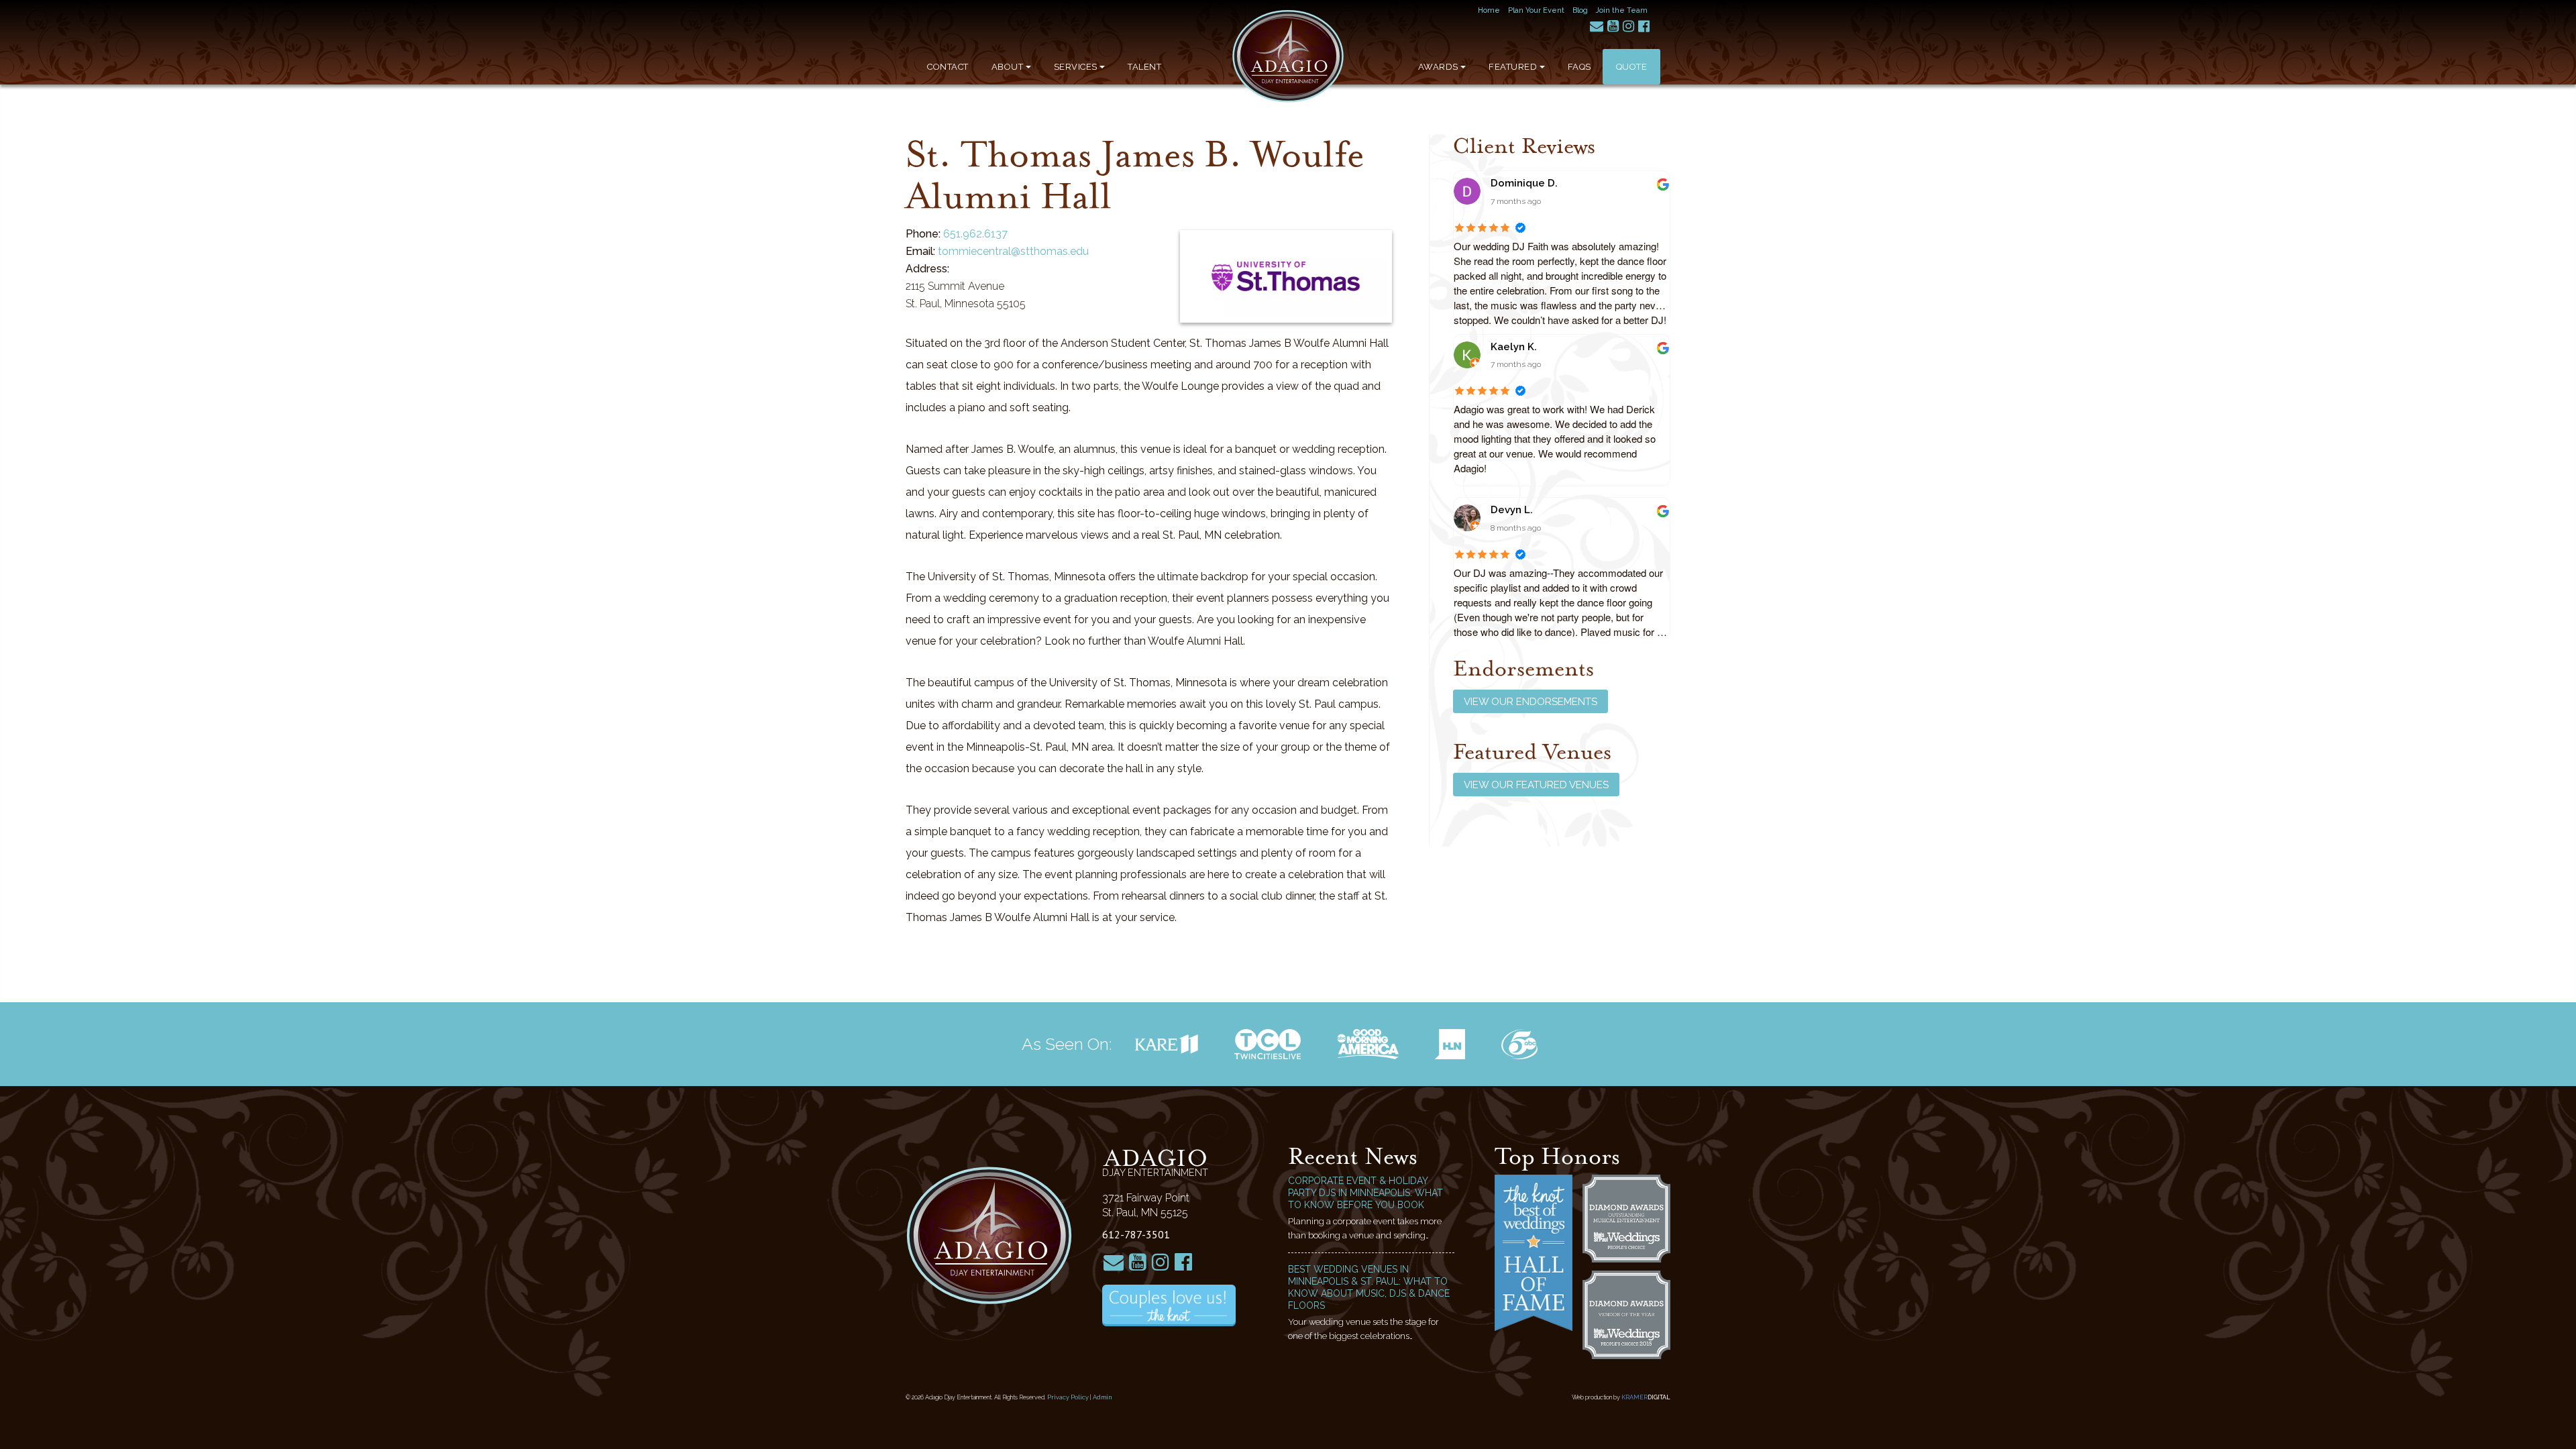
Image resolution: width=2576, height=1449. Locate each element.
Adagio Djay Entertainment (1288, 56)
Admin (1103, 1397)
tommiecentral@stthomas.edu (1013, 251)
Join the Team (1622, 10)
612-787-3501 (1136, 1234)
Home (1489, 10)
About (1008, 67)
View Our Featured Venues (1536, 785)
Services (1076, 67)
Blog (1580, 10)
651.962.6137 (975, 234)
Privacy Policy (1068, 1397)
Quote (1632, 67)
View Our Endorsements (1531, 702)
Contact (948, 67)
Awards (1438, 67)
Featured (1513, 67)
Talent (1144, 67)
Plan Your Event (1536, 10)
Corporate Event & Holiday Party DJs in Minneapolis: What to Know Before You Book (1365, 1193)
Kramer (1646, 1397)
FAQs (1579, 67)
